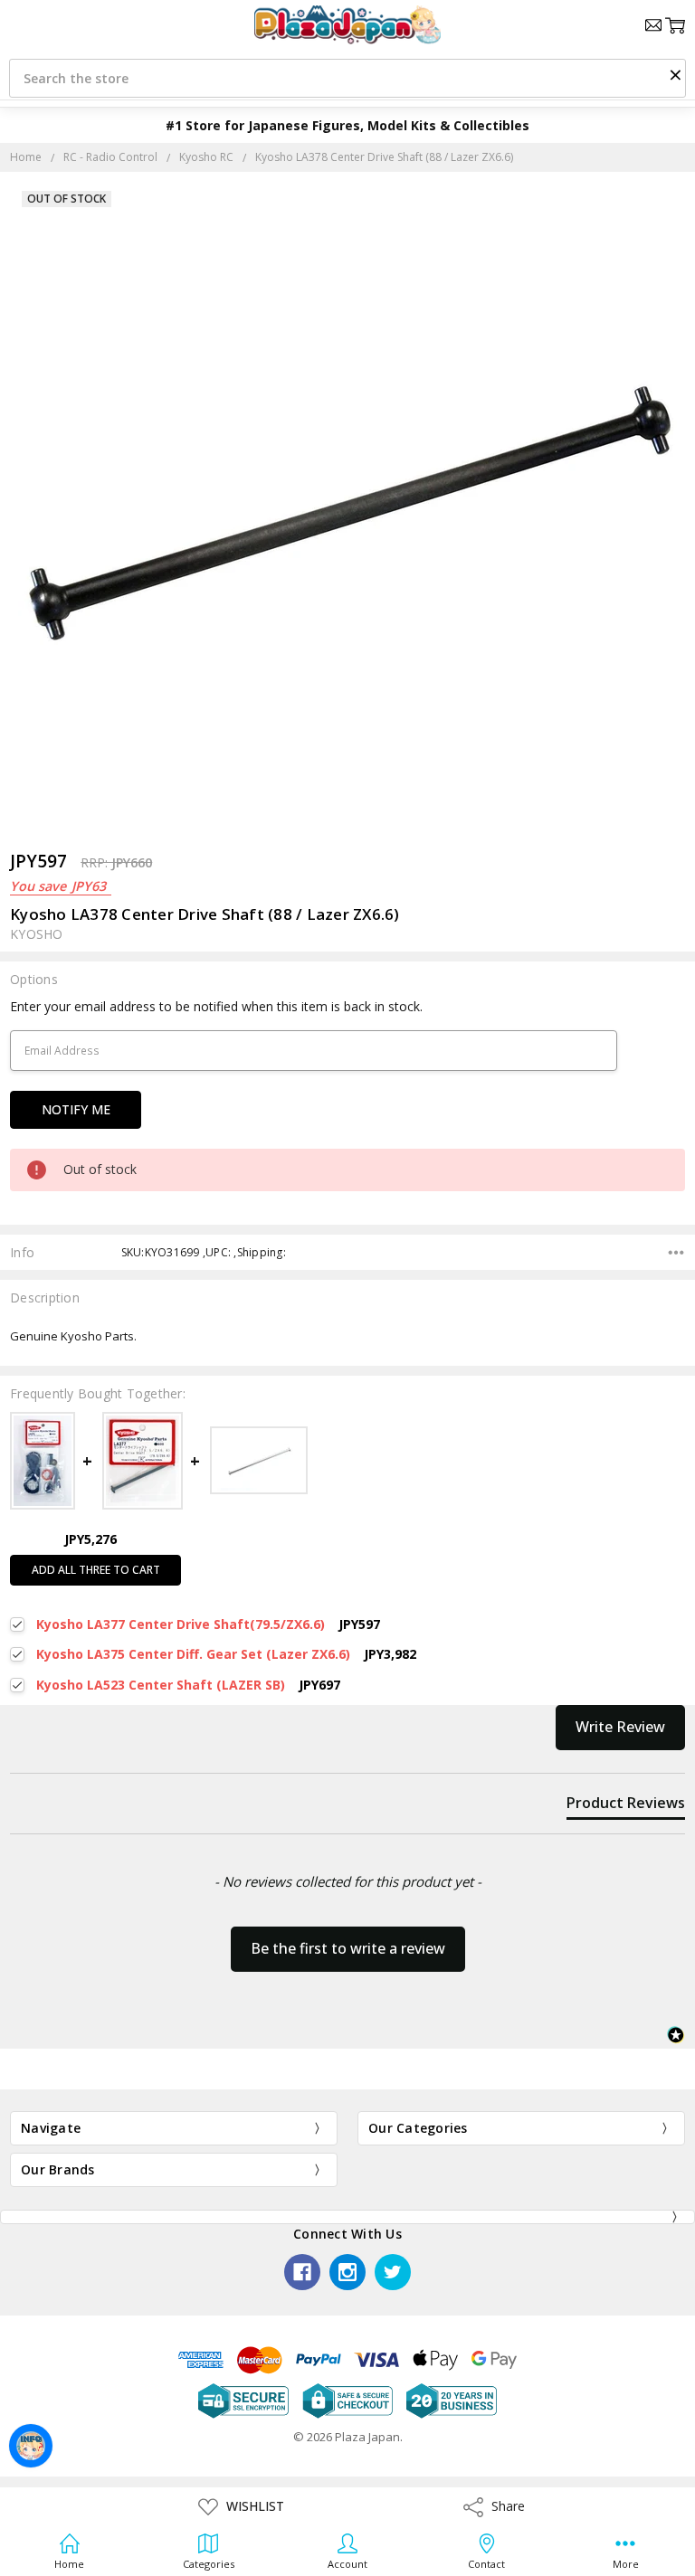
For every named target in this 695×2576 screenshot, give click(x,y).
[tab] (626, 1806)
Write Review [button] (620, 1727)
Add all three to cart (96, 1570)
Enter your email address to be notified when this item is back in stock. (216, 1006)
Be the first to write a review (348, 1948)
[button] (675, 74)
